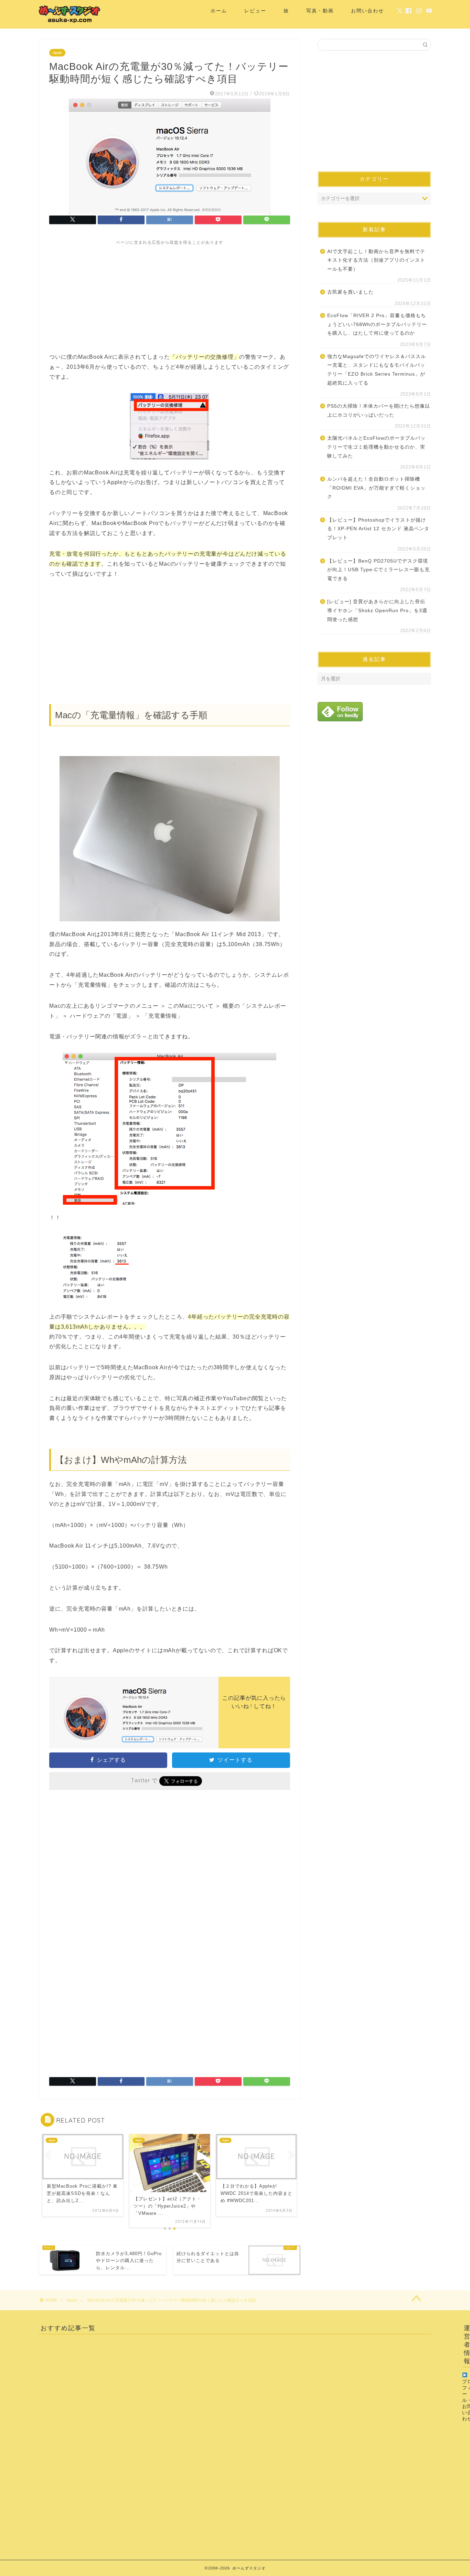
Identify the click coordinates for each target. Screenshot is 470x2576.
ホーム (219, 11)
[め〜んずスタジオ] (70, 23)
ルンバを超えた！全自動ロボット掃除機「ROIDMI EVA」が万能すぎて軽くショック (376, 488)
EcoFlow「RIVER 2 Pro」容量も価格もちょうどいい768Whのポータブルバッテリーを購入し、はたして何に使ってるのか (377, 324)
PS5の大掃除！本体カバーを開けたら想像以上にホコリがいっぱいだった (379, 411)
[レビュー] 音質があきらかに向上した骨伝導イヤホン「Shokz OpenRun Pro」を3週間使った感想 (377, 610)
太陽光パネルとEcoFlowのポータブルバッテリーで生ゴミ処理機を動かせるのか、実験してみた (376, 447)
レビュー (255, 11)
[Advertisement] (170, 294)
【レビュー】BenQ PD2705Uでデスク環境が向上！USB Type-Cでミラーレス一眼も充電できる (378, 570)
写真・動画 (320, 11)
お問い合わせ (367, 11)
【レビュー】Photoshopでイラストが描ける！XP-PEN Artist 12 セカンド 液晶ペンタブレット (378, 529)
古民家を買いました (350, 292)
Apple (57, 53)
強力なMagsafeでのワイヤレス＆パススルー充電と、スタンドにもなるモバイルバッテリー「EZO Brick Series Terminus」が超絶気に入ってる (377, 370)
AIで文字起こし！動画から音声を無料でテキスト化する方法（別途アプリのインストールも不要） (376, 260)
